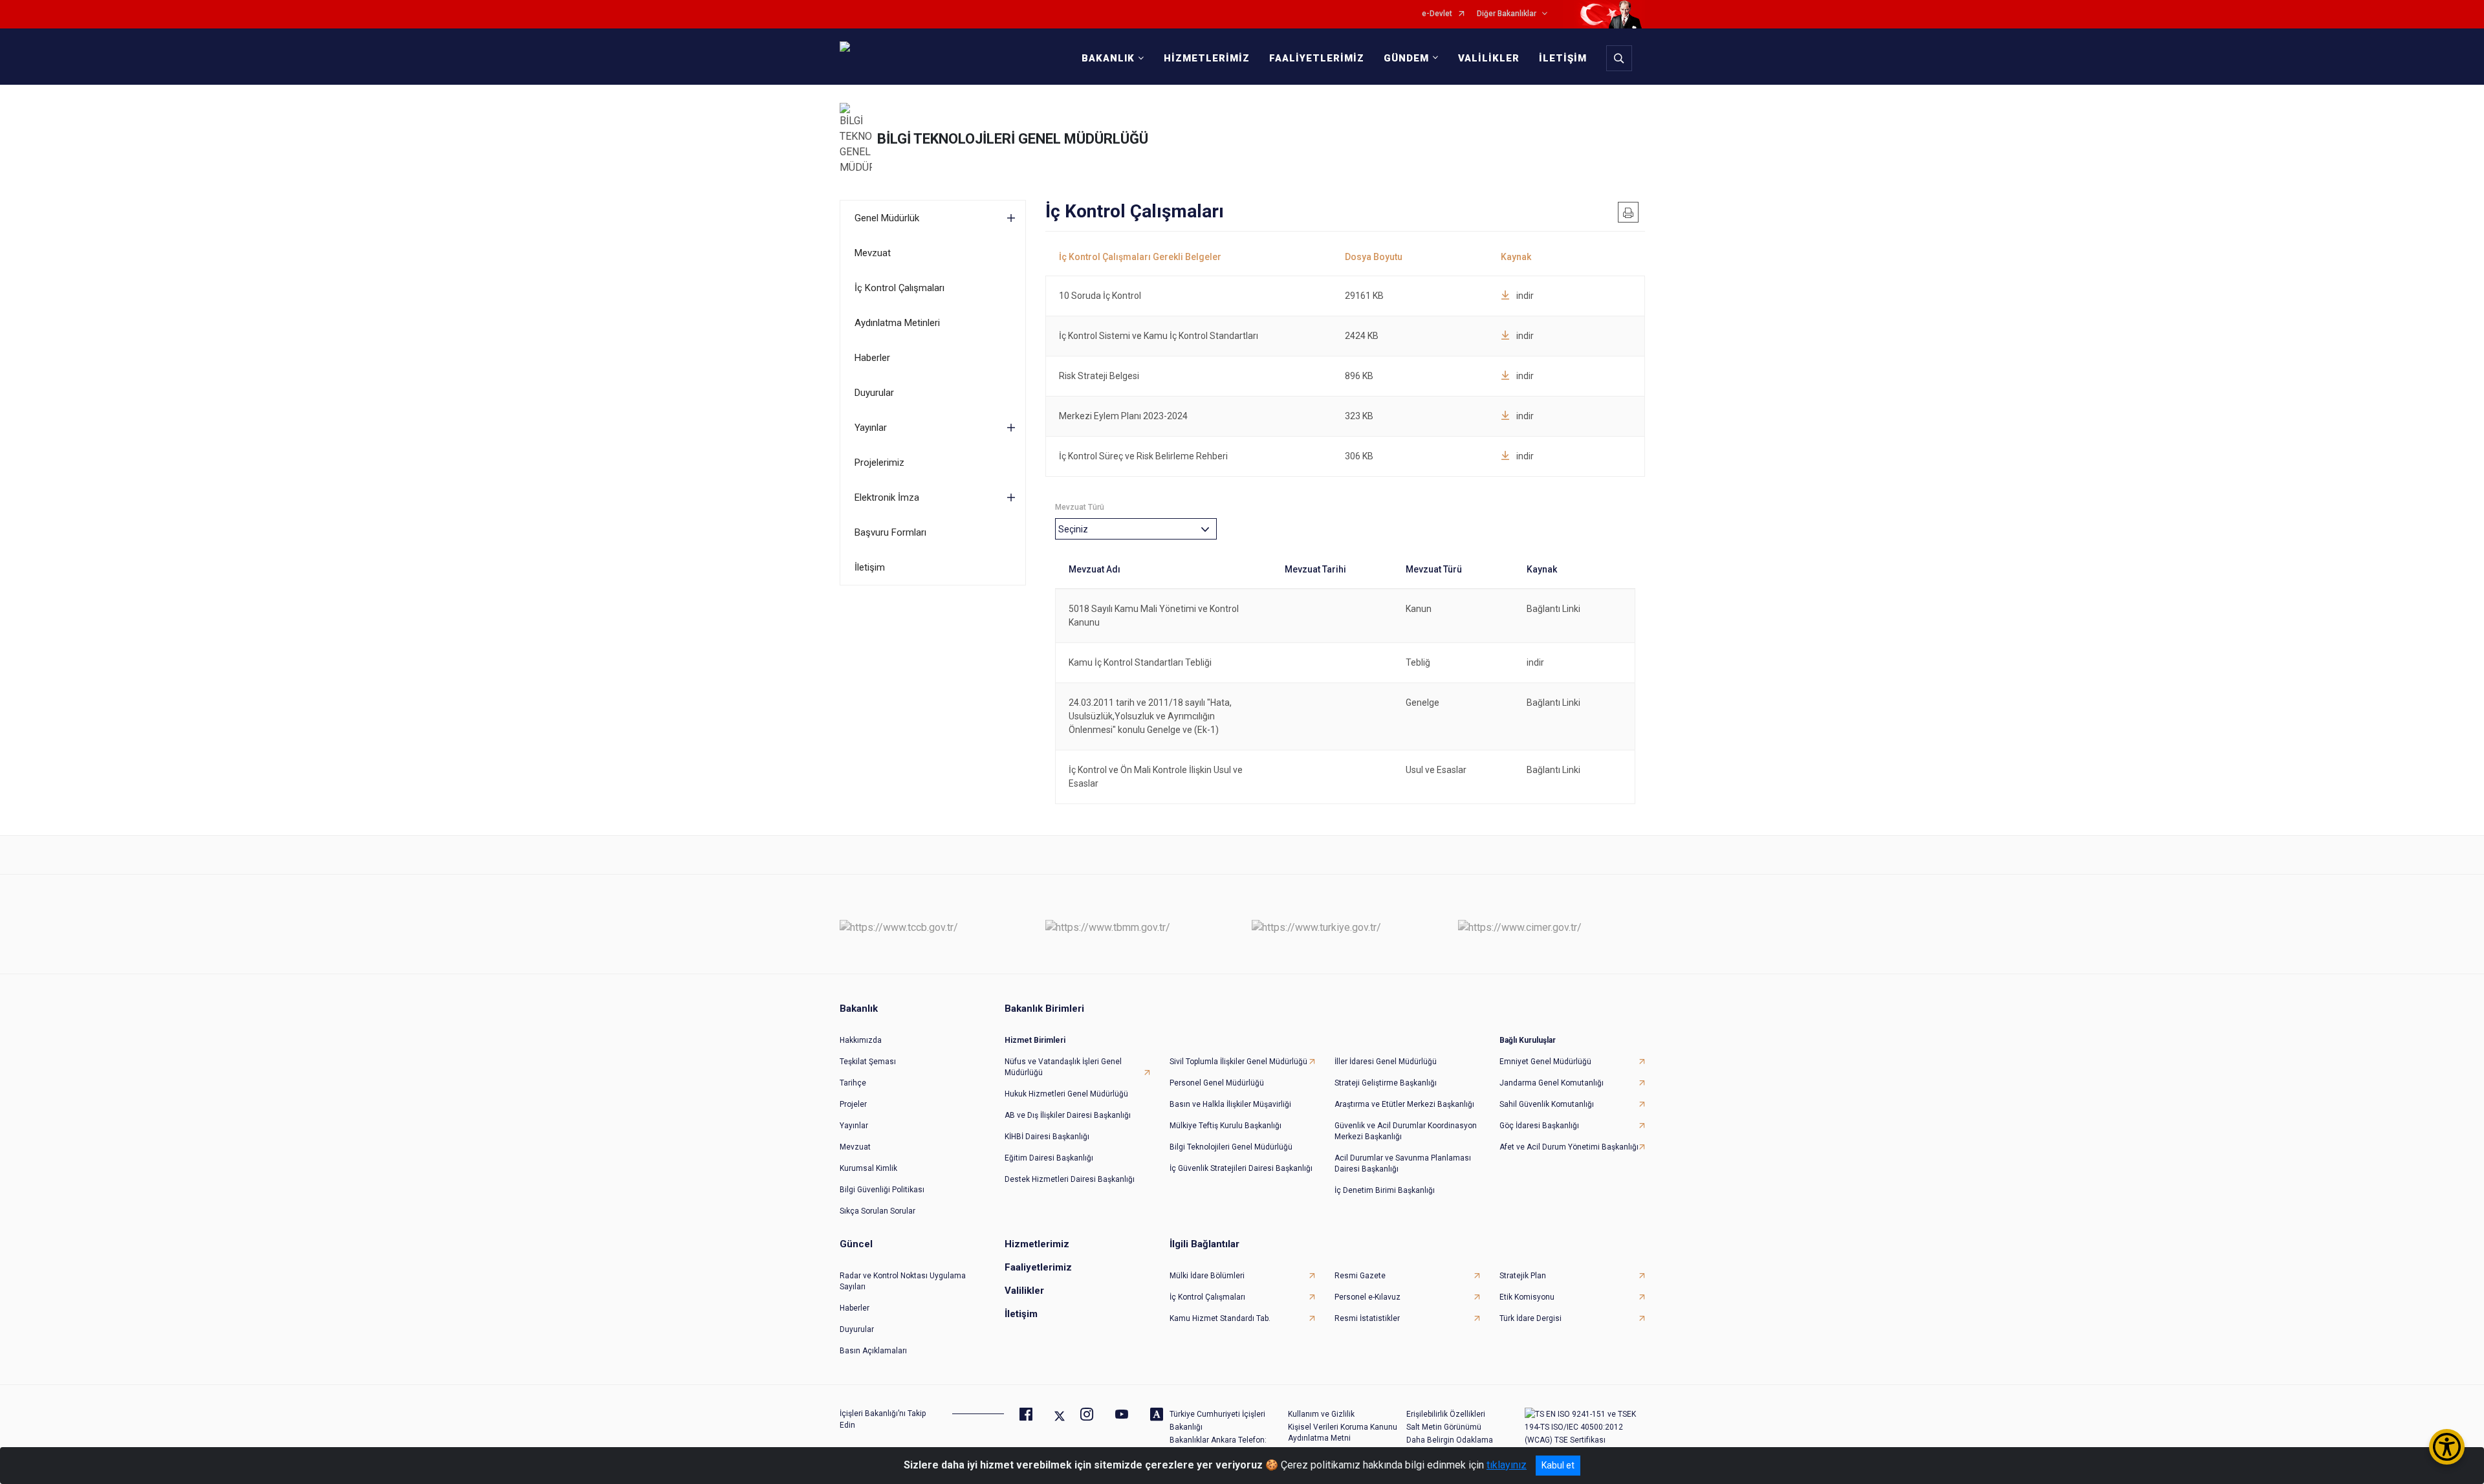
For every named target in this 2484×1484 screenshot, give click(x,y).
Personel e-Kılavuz (1367, 1297)
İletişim (870, 567)
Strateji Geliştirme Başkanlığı (1386, 1083)
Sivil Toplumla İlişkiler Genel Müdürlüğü (1238, 1062)
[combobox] (1136, 529)
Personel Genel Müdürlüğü (1217, 1083)
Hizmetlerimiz (1037, 1244)
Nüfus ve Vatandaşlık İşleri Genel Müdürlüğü (1063, 1067)
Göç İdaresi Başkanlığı (1539, 1126)
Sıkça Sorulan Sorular (877, 1211)
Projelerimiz (879, 463)
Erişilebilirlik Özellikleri (1446, 1414)
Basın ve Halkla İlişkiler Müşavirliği (1230, 1104)
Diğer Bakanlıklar (1507, 14)
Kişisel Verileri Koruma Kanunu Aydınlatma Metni (1343, 1433)
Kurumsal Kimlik (868, 1168)
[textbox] (1076, 529)
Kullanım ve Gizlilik (1321, 1414)
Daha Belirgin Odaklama (1450, 1440)
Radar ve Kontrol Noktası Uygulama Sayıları (903, 1281)
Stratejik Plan (1523, 1276)
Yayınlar (871, 428)
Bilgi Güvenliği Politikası (882, 1190)
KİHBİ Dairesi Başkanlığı (1047, 1137)
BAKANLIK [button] (1108, 58)
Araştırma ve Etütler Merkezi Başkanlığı (1404, 1104)
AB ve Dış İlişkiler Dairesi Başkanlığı (1068, 1115)
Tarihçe (853, 1083)
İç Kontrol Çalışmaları (899, 288)
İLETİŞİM (1563, 58)
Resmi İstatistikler (1367, 1318)
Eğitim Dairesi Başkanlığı (1049, 1158)
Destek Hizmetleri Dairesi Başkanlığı (1070, 1179)
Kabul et (1558, 1465)
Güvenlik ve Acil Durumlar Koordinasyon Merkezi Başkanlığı (1406, 1131)
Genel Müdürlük (887, 218)
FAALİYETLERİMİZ (1317, 58)
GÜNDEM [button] (1406, 58)
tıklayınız (1507, 1465)
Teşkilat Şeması (868, 1062)
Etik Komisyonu (1527, 1297)
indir (1525, 296)
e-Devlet (1437, 14)
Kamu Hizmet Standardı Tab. (1220, 1318)
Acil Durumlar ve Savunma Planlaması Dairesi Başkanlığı (1403, 1163)
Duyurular (874, 393)
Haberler (872, 358)
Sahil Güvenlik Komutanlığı (1547, 1104)
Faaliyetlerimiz (1038, 1267)
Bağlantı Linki (1553, 609)
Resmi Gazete (1360, 1276)
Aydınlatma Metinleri (897, 323)
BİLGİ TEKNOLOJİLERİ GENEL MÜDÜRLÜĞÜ (1013, 139)
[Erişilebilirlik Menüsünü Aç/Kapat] (2447, 1447)
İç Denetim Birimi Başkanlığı (1385, 1190)
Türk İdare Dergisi (1531, 1318)
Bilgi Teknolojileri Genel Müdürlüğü (1231, 1147)
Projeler (853, 1104)
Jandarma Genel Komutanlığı (1552, 1083)
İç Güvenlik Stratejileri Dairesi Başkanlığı (1241, 1168)
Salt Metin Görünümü (1444, 1427)
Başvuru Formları (890, 532)
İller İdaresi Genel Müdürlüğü (1386, 1062)
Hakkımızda (861, 1040)
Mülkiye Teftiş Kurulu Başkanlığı (1226, 1126)
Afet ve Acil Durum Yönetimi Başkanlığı (1569, 1147)
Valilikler (1024, 1291)
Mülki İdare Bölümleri (1207, 1276)
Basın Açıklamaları (873, 1351)
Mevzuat (873, 253)
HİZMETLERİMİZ (1207, 58)
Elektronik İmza (887, 497)
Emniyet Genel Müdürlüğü (1545, 1062)
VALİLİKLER (1489, 58)
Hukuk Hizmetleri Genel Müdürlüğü (1066, 1094)
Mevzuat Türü (1080, 507)
